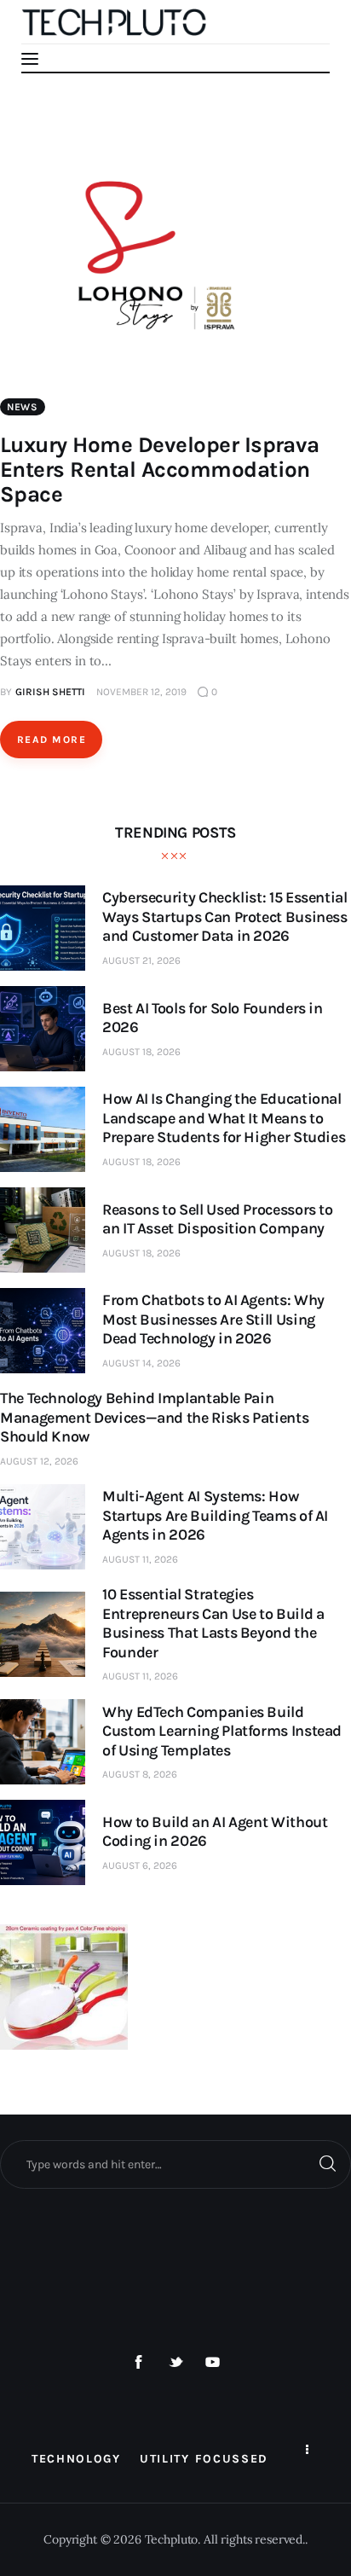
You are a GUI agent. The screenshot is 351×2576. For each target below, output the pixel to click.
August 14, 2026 (141, 1363)
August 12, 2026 (39, 1461)
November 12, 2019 (141, 692)
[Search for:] (175, 2164)
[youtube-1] (213, 2363)
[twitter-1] (175, 2363)
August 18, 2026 (141, 1052)
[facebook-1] (139, 2363)
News (23, 407)
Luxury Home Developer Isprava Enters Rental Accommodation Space (160, 470)
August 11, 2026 (140, 1559)
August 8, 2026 (140, 1774)
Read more (52, 740)
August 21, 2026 (141, 960)
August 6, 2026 (140, 1865)
